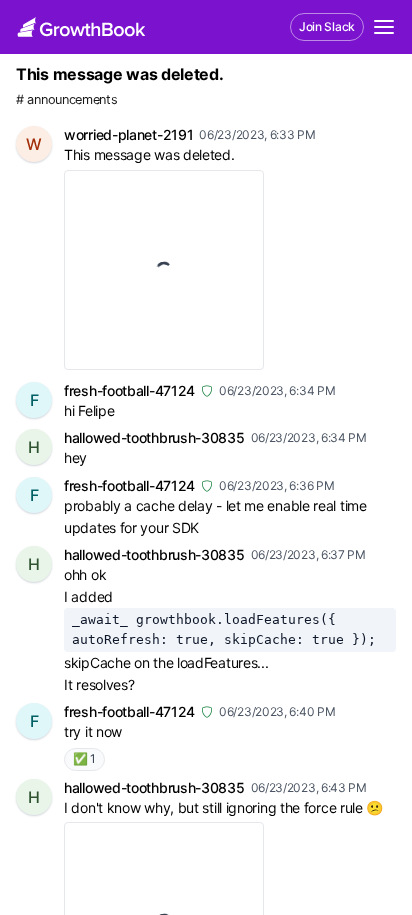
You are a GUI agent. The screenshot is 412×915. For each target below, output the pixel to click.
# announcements (67, 99)
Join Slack (327, 26)
